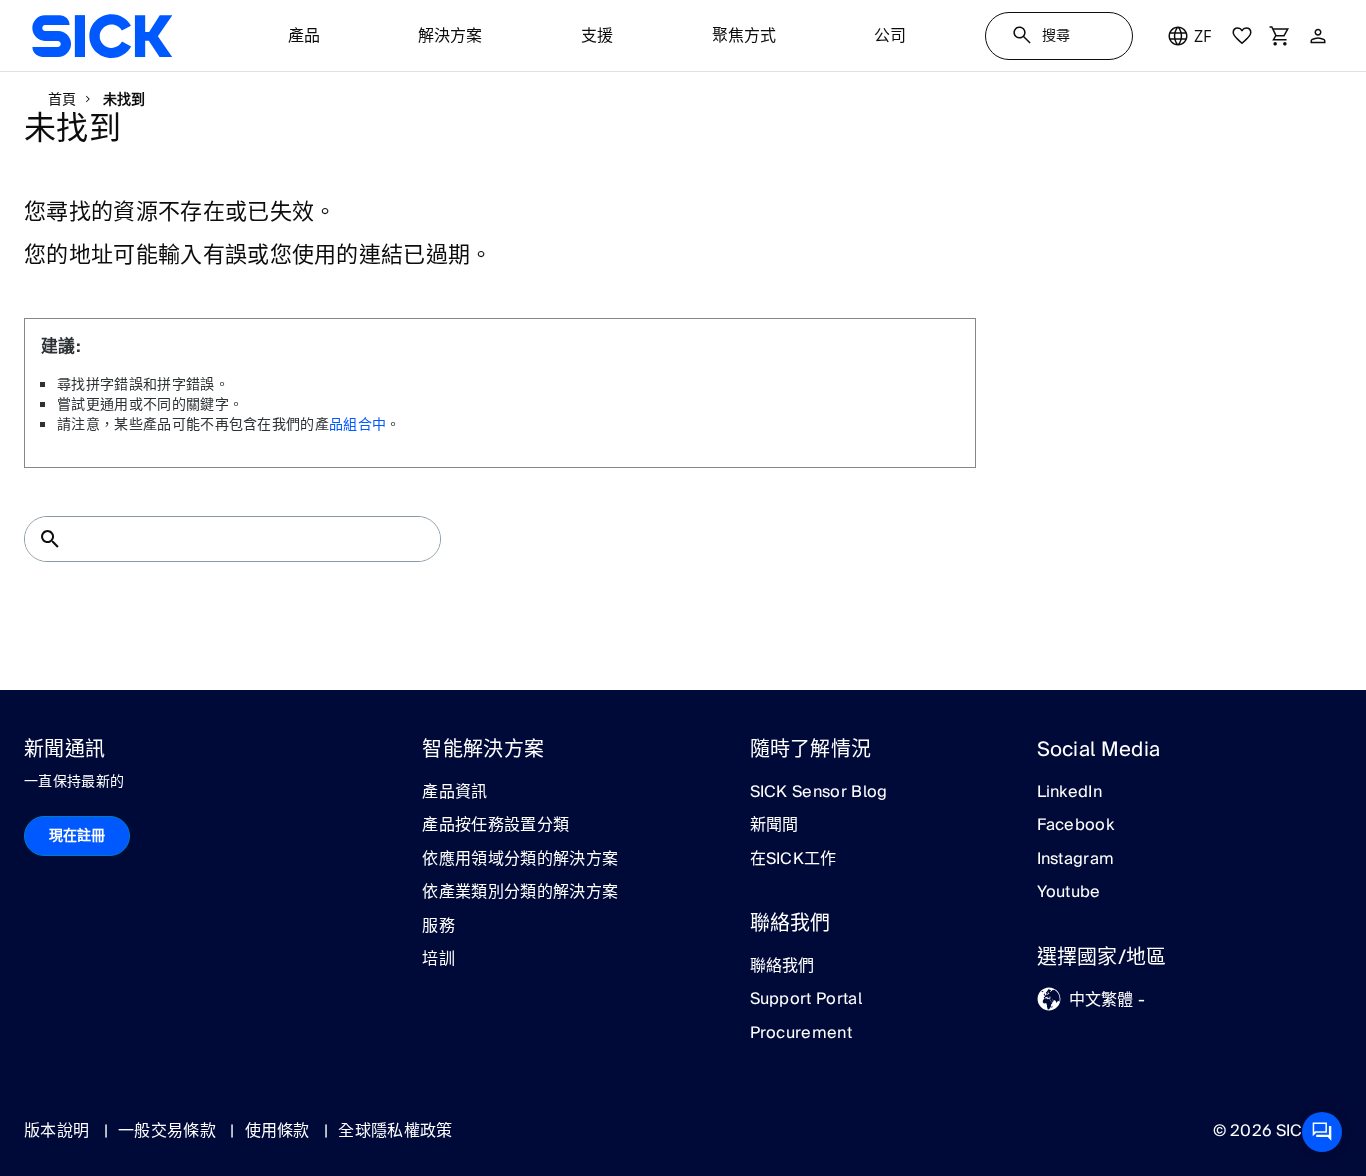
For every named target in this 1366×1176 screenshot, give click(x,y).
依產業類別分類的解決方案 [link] (520, 893)
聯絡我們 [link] (782, 967)
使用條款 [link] (280, 1131)
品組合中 (357, 425)
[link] (102, 36)
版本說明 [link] (59, 1131)
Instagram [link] (1076, 860)
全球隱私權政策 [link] (395, 1131)
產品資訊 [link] (454, 793)
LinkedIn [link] (1070, 793)
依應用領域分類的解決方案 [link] (520, 860)
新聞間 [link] (774, 826)
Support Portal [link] (806, 1000)
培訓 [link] (438, 960)
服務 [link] (438, 927)
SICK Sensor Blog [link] (819, 793)
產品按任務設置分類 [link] (495, 826)
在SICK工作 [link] (793, 860)
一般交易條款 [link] (169, 1131)
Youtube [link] (1069, 893)
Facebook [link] (1076, 826)
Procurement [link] (801, 1034)
